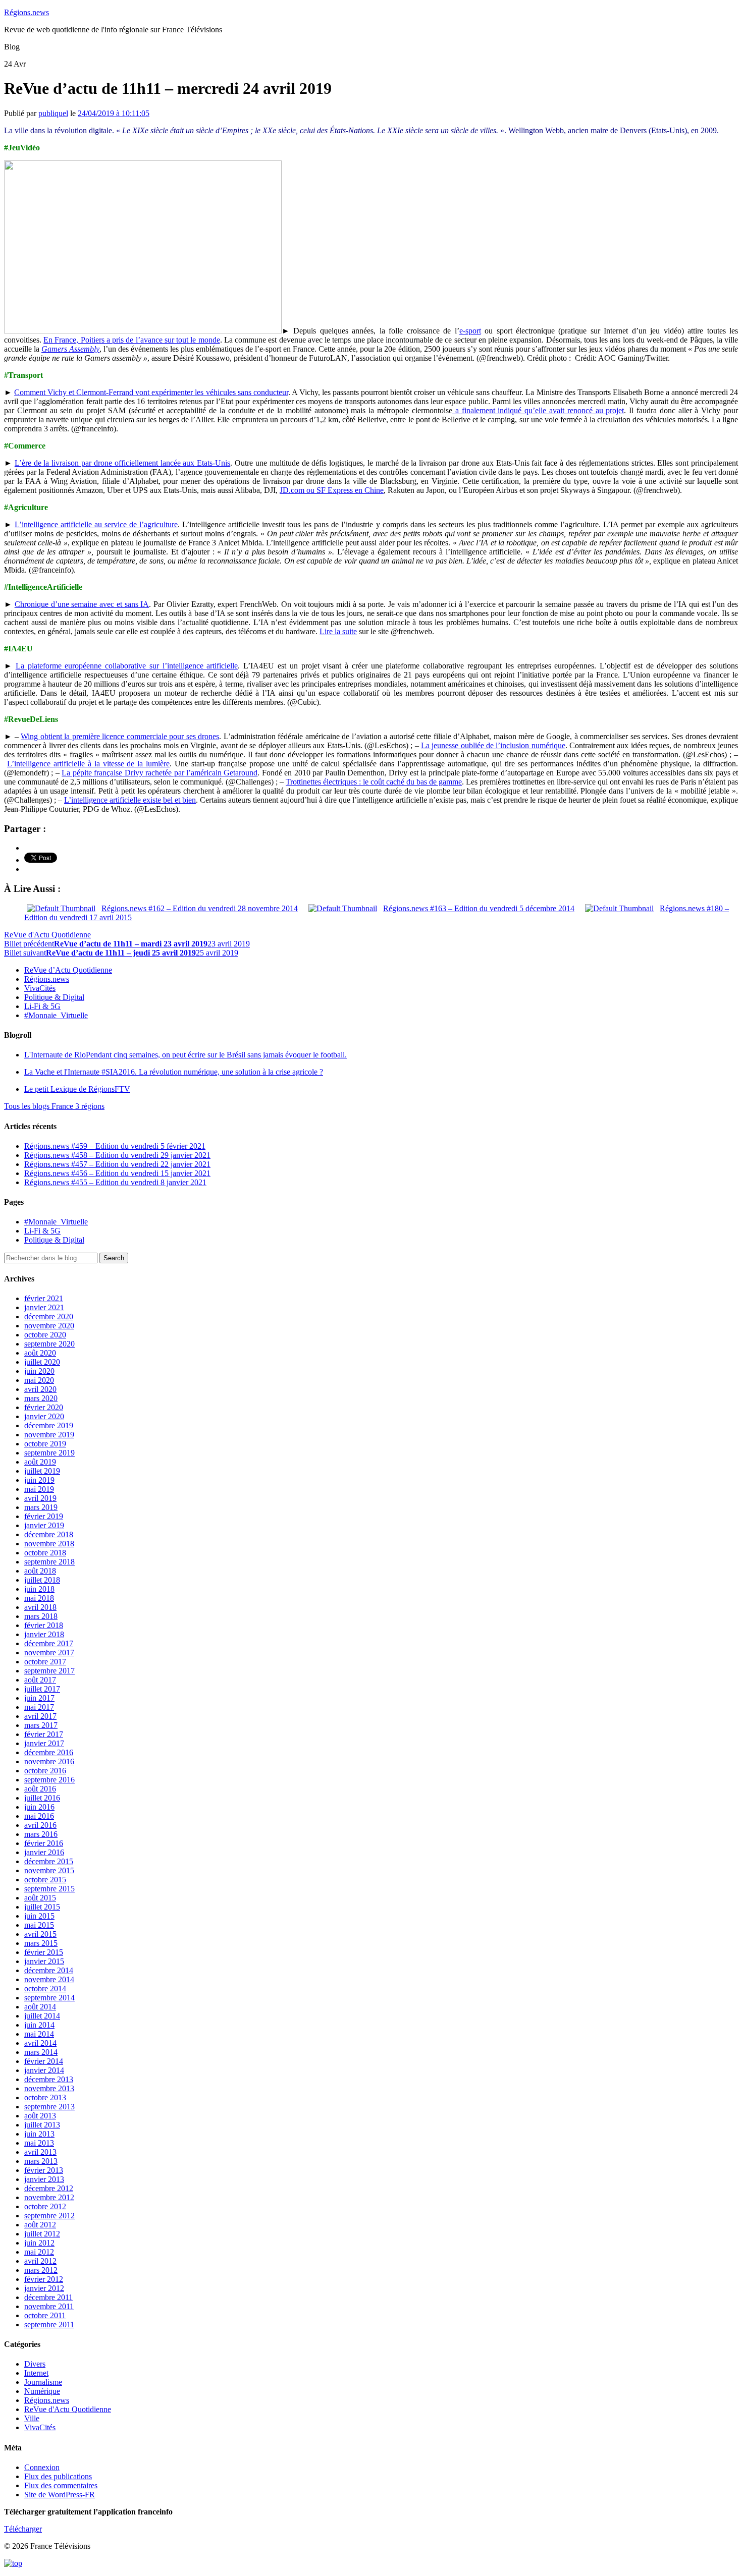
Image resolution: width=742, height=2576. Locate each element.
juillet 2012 (42, 2234)
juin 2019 (39, 1480)
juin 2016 (39, 1807)
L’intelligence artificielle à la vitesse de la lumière (88, 764)
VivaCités (40, 988)
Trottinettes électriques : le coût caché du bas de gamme (374, 782)
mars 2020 (41, 1398)
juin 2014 (39, 2025)
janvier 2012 (44, 2288)
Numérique (42, 2391)
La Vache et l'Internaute (174, 1072)
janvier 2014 (44, 2070)
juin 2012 (39, 2243)
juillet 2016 (42, 1798)
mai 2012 (39, 2252)
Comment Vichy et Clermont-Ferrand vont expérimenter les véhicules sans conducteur (151, 392)
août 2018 (40, 1571)
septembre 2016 (49, 1780)
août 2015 (40, 1898)
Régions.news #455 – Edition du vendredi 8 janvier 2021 (115, 1182)
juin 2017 (39, 1698)
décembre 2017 (49, 1643)
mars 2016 (41, 1834)
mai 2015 (39, 1925)
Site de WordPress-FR (60, 2495)
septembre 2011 (49, 2325)
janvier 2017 (44, 1743)
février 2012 (44, 2279)
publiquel (53, 113)
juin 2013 (39, 2134)
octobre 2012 (45, 2206)
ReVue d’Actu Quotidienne (68, 970)
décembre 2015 (49, 1861)
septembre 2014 (49, 1998)
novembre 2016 (49, 1761)
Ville (32, 2418)
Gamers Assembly (70, 349)
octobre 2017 (45, 1662)
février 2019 (44, 1516)
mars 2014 (41, 2052)
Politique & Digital (54, 997)
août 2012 (40, 2225)
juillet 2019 (42, 1471)
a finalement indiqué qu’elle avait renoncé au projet (538, 410)
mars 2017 (41, 1725)
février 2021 (44, 1298)
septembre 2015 (49, 1889)
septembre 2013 (49, 2107)
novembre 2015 (49, 1870)
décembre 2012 (49, 2188)
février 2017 (44, 1734)
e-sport (470, 331)
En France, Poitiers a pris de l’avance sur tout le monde (131, 340)
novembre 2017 (49, 1653)
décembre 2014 (49, 1970)
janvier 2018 (44, 1634)
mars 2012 (41, 2270)
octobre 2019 (45, 1444)
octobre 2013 (45, 2097)
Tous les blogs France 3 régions (54, 1106)
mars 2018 (41, 1616)
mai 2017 (39, 1707)
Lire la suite (338, 631)
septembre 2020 (49, 1344)
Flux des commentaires (61, 2485)
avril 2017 (40, 1716)
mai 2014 (39, 2034)
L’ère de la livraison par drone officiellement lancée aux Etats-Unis (122, 463)
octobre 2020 (45, 1335)
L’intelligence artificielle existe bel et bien (130, 800)
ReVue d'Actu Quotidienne (47, 935)
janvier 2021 (44, 1307)
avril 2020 (40, 1389)
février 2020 (44, 1407)
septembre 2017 (49, 1671)
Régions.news (26, 12)
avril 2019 (40, 1498)
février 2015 (44, 1952)
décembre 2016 (49, 1752)
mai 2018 (39, 1598)
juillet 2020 (42, 1362)
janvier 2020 (44, 1416)
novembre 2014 (49, 1979)
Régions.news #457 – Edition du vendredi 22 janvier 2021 (117, 1164)
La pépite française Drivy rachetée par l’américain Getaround (160, 773)
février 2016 (44, 1843)
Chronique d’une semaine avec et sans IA (82, 604)
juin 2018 (39, 1589)
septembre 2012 (49, 2216)
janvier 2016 (44, 1852)
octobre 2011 (45, 2315)
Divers (35, 2364)
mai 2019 (39, 1489)
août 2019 (40, 1462)
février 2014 (44, 2061)
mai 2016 (39, 1816)
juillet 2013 (42, 2125)
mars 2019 (41, 1507)
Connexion (42, 2467)
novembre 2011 (49, 2306)
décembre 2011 (48, 2297)
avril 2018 (40, 1607)
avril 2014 (40, 2043)
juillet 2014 (42, 2016)
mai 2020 (39, 1380)
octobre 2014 (45, 1989)
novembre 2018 (49, 1544)
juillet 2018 (42, 1580)
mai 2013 (39, 2143)
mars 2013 (41, 2161)
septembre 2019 (49, 1453)
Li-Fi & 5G (42, 1006)
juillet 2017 (42, 1689)
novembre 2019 (49, 1435)
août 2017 (40, 1680)
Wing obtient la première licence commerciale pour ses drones (120, 736)
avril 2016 (40, 1825)
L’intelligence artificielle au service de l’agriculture (96, 524)
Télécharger (23, 2529)
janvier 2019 (44, 1525)
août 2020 (40, 1353)
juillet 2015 (42, 1907)
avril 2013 (40, 2152)
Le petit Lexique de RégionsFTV (77, 1089)
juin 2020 (39, 1371)
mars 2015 (41, 1943)
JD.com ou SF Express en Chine (332, 490)
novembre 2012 (49, 2197)
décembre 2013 (49, 2079)
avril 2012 (40, 2261)
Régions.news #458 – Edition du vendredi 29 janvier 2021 (117, 1155)
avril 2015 (40, 1934)
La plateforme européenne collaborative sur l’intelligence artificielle (127, 666)
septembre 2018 (49, 1562)
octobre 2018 (45, 1553)
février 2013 (44, 2170)
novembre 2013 (49, 2088)
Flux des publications (58, 2476)
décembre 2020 (49, 1317)
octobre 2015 (45, 1880)
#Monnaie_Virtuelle (56, 1015)
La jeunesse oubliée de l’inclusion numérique (493, 745)
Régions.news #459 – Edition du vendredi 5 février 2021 (115, 1146)
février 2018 (44, 1625)
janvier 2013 (44, 2179)
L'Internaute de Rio (185, 1055)
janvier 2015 (44, 1961)
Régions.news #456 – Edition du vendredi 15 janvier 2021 (117, 1173)
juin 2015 (39, 1916)
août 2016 (40, 1789)
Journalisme (43, 2382)
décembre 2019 (49, 1425)
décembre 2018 (49, 1534)
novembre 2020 (49, 1326)
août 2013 (40, 2116)
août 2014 (40, 2007)
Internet (36, 2373)
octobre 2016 (45, 1771)
